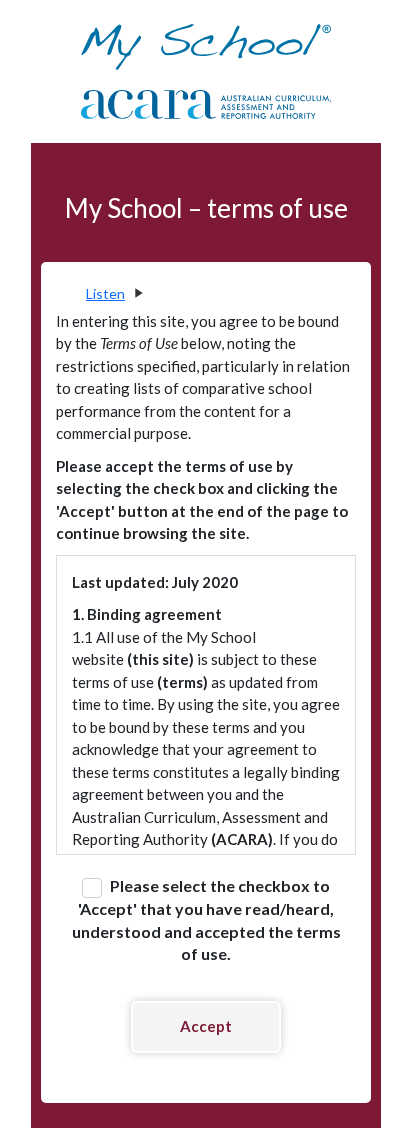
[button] (113, 293)
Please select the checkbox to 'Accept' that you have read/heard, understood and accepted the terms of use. (206, 920)
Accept (206, 1026)
